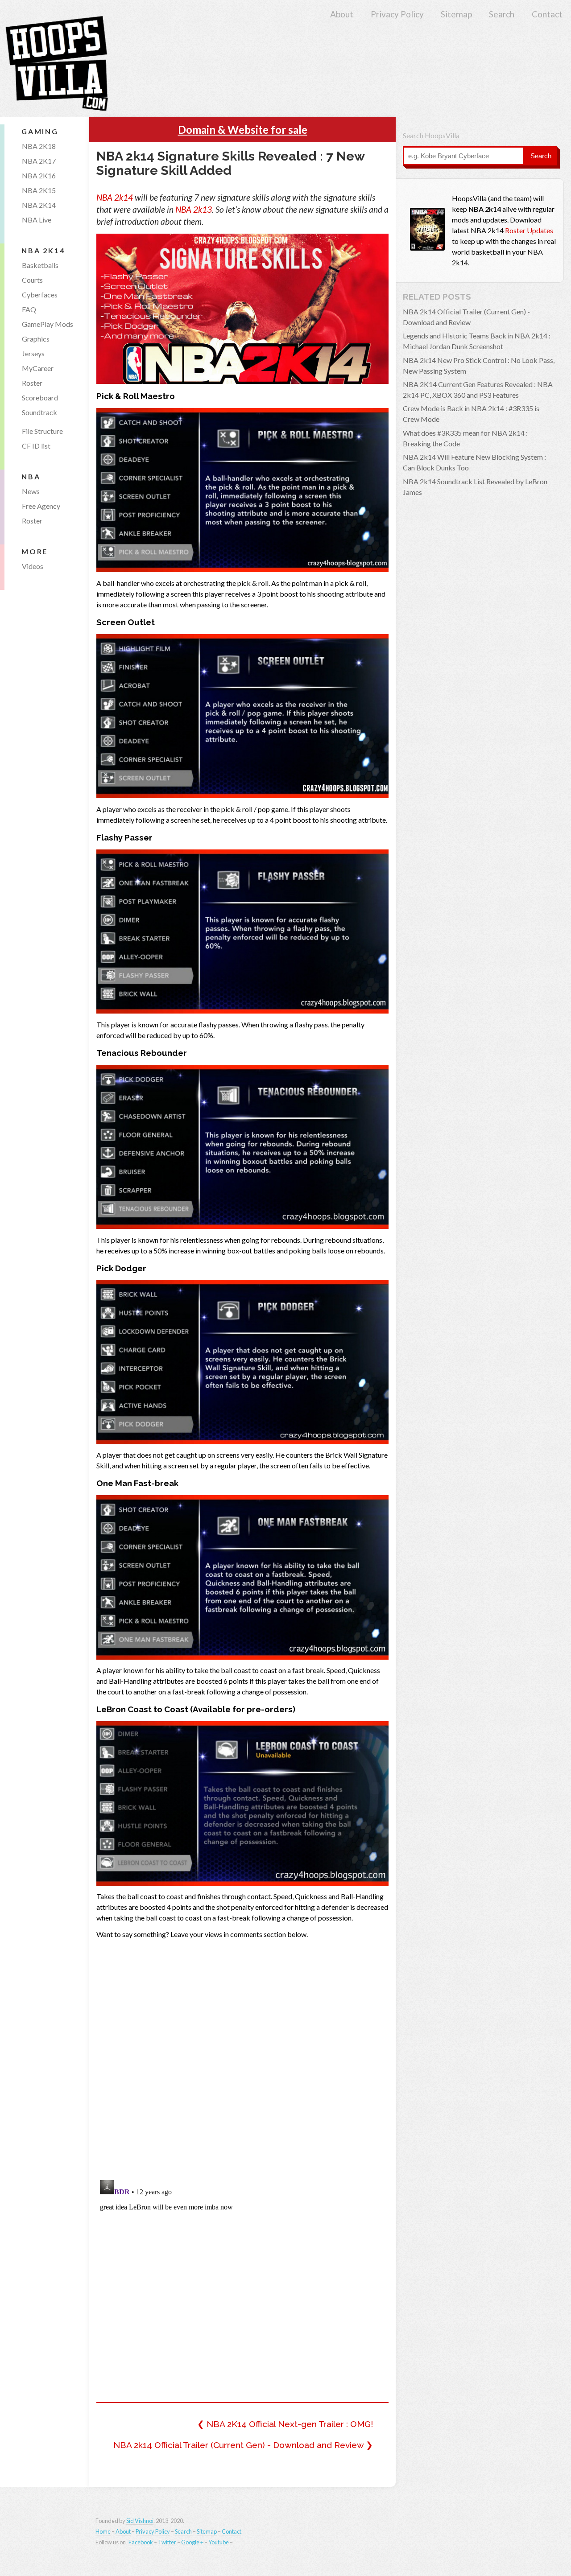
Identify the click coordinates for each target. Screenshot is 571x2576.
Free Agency (41, 506)
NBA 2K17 (39, 161)
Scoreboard (40, 398)
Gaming (40, 131)
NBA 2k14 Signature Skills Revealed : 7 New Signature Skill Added (230, 163)
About (342, 14)
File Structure (42, 431)
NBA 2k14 (115, 197)
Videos (33, 566)
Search (502, 14)
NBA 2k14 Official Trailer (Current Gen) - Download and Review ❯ (243, 2444)
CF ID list (36, 446)
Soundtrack (39, 412)
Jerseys (33, 353)
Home (103, 2531)
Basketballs (40, 265)
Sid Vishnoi (140, 2521)
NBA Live (37, 220)
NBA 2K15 (39, 190)
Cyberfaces (40, 295)
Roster (32, 383)
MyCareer (38, 368)
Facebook (141, 2542)
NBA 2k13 (194, 209)
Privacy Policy (397, 14)
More (35, 551)
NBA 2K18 (39, 146)
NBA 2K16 (39, 175)
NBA (31, 476)
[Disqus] (242, 2057)
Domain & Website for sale (243, 130)
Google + (192, 2542)
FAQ (29, 309)
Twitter (167, 2542)
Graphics (36, 339)
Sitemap (456, 14)
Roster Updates (529, 230)
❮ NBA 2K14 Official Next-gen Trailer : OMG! (285, 2424)
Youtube (219, 2542)
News (31, 491)
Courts (32, 280)
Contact (547, 14)
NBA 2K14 (39, 205)
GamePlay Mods (48, 324)
